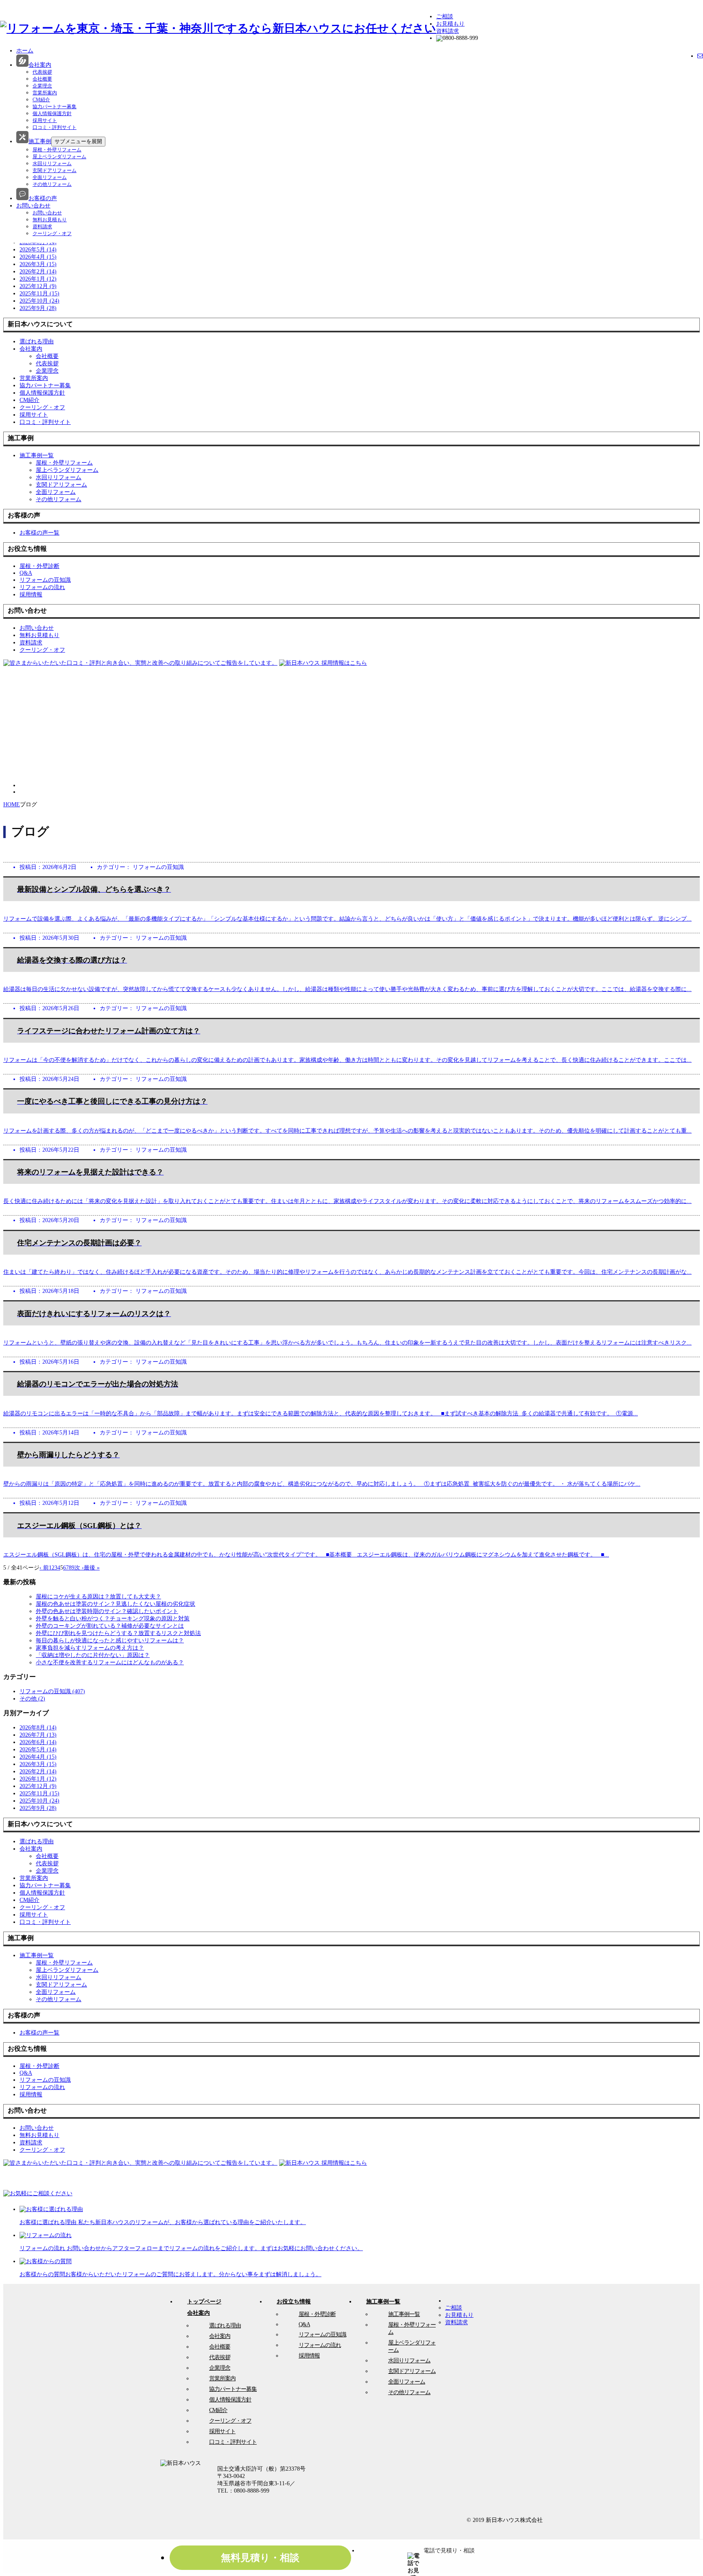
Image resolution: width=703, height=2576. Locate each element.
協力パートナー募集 (55, 107)
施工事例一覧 (404, 2314)
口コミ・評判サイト (55, 127)
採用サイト (45, 120)
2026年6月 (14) (38, 1742)
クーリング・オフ (52, 234)
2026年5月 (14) (38, 250)
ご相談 (445, 16)
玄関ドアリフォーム (55, 170)
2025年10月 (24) (39, 301)
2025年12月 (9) (38, 286)
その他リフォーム (52, 184)
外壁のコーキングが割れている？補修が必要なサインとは (110, 1626)
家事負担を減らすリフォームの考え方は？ (90, 1648)
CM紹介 (41, 100)
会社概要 (42, 79)
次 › (79, 1568)
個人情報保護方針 (52, 114)
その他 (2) (32, 1699)
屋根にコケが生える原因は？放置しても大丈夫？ (98, 1597)
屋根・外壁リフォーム (57, 150)
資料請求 (448, 31)
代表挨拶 (42, 72)
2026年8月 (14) (38, 1728)
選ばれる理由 (225, 2326)
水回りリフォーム (52, 164)
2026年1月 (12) (38, 279)
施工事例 (40, 141)
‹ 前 (44, 1568)
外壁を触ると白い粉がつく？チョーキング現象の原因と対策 (113, 1619)
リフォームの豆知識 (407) (52, 1691)
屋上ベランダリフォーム (59, 157)
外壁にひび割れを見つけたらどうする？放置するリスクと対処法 (118, 1633)
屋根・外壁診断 (317, 2314)
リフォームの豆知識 (322, 2335)
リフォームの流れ (320, 2345)
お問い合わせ (33, 206)
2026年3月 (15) (38, 264)
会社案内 (40, 65)
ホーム (25, 51)
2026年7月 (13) (38, 1735)
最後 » (92, 1568)
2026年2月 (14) (38, 272)
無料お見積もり (50, 220)
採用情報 (309, 2356)
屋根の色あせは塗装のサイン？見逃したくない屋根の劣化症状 (116, 1604)
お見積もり (450, 24)
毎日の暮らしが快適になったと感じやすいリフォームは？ (110, 1641)
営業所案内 (45, 93)
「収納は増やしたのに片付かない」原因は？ (93, 1655)
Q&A (304, 2324)
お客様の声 (43, 198)
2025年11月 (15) (39, 294)
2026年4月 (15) (38, 257)
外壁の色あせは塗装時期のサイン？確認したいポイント (107, 1611)
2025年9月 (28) (38, 308)
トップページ (204, 2302)
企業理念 (42, 86)
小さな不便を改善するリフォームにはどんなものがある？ (110, 1662)
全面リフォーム (50, 177)
